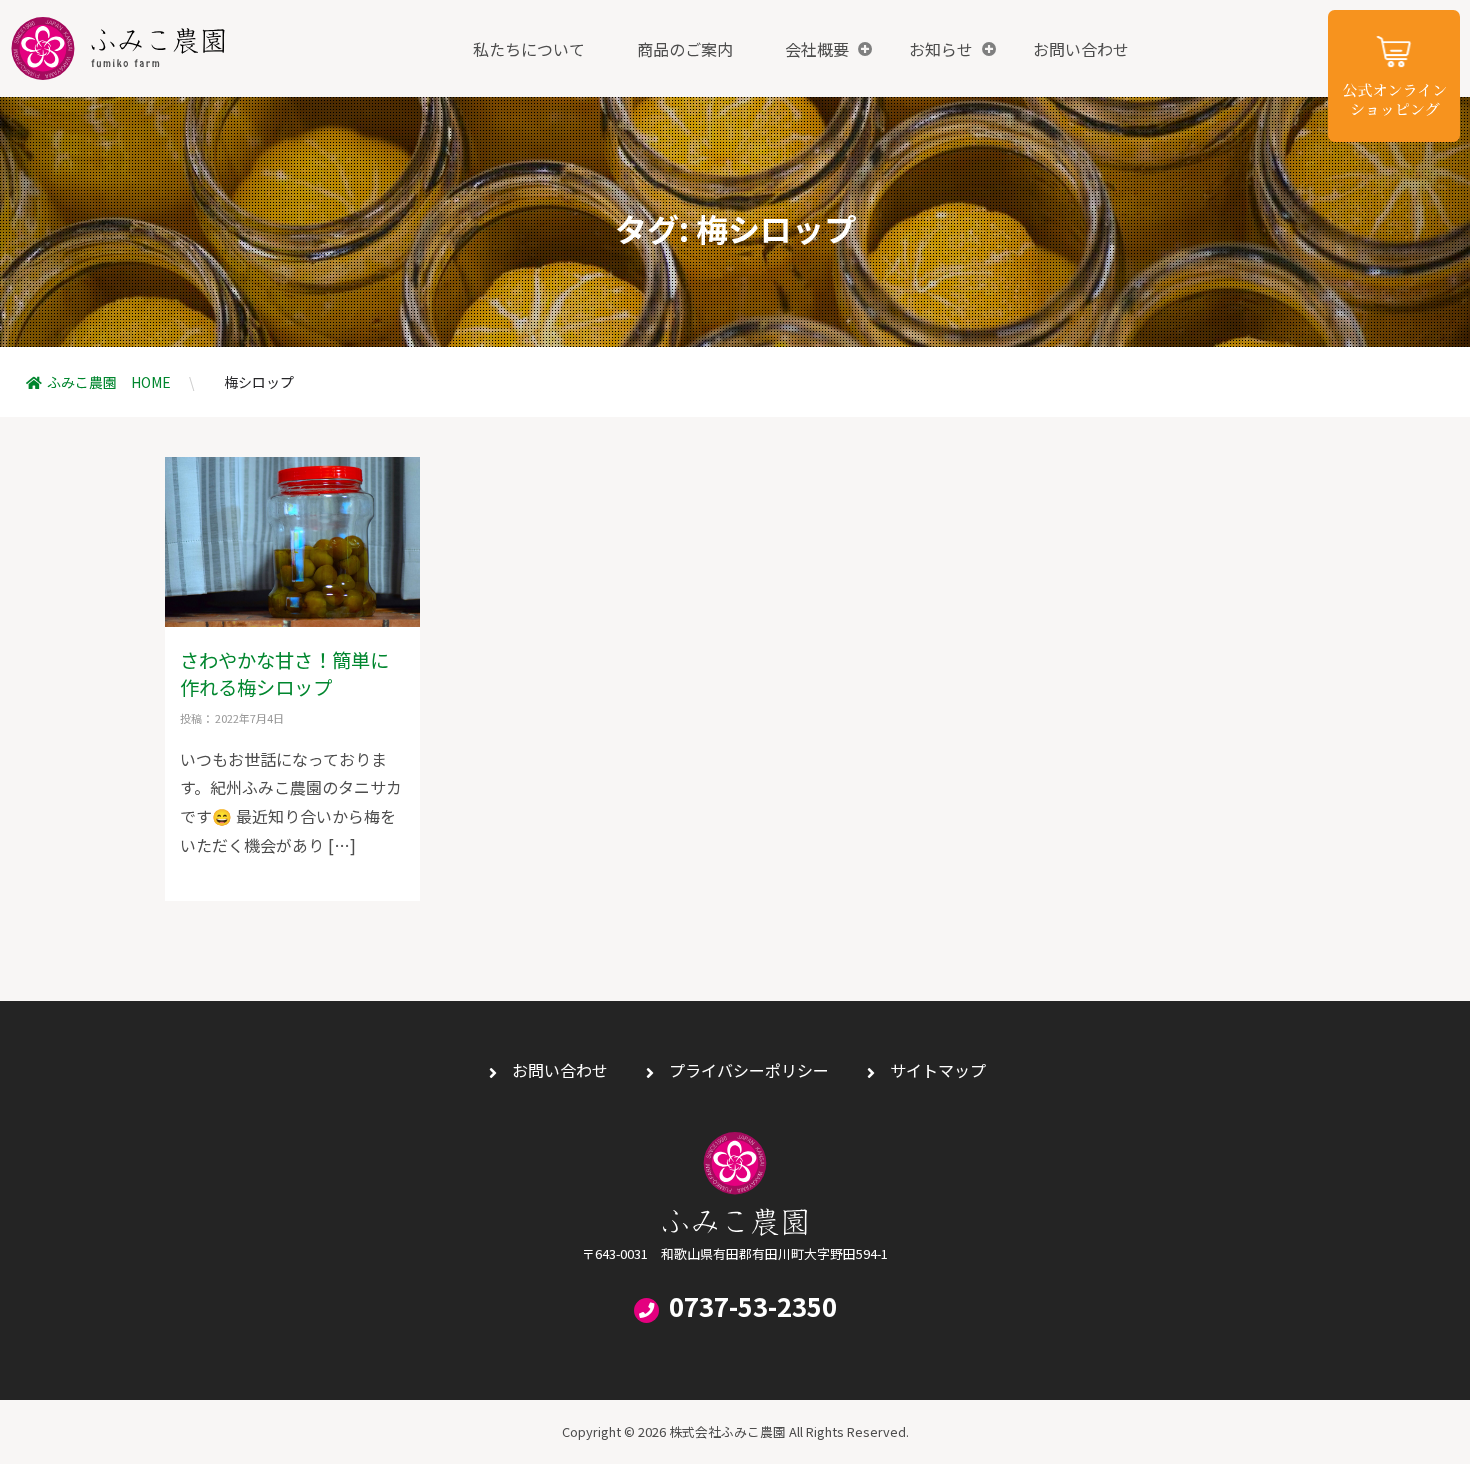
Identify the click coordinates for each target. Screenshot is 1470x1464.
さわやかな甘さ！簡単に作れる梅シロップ (284, 673)
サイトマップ (938, 1070)
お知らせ (941, 49)
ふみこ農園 (118, 48)
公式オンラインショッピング (1394, 76)
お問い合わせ (1081, 49)
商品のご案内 (685, 49)
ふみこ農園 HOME (109, 382)
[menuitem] (529, 49)
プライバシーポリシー (749, 1070)
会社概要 (817, 49)
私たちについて (529, 49)
